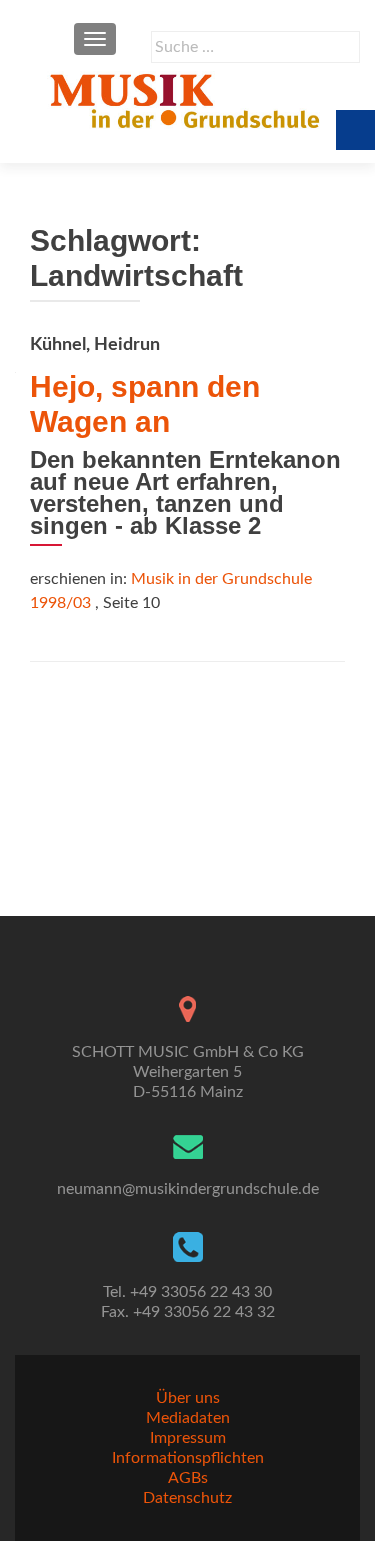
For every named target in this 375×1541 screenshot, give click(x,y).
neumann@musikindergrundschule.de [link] (188, 1189)
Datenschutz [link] (187, 1498)
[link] (187, 100)
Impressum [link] (188, 1438)
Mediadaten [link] (188, 1418)
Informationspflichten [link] (188, 1458)
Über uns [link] (188, 1398)
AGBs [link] (188, 1478)
